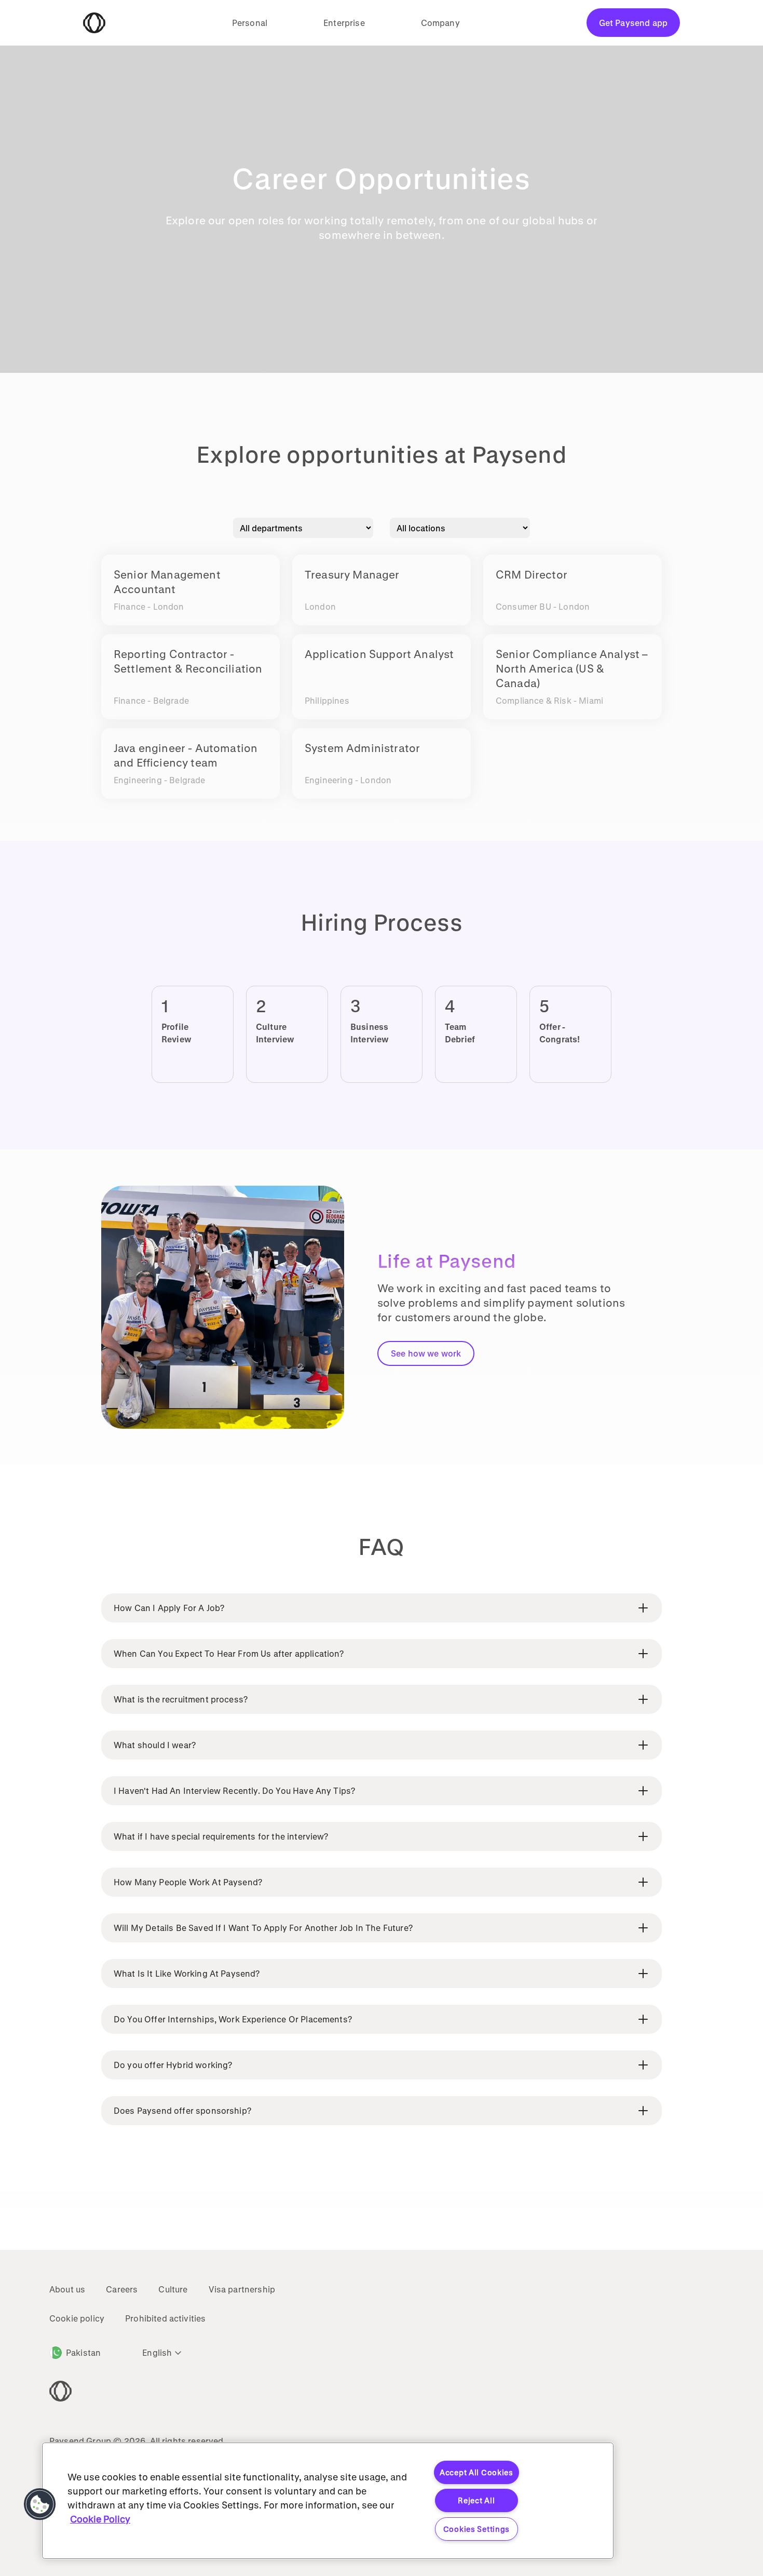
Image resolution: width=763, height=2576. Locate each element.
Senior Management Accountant (167, 582)
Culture (173, 2289)
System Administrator (362, 748)
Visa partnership (242, 2289)
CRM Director (532, 574)
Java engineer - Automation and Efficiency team (186, 755)
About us (67, 2289)
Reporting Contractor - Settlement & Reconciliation (188, 661)
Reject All (476, 2500)
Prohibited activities (165, 2318)
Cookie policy (77, 2318)
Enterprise (344, 23)
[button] (40, 2504)
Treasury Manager (352, 574)
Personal (250, 23)
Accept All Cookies (476, 2472)
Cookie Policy (100, 2519)
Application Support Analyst (379, 654)
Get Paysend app (633, 23)
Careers (122, 2289)
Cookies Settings (477, 2529)
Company (440, 23)
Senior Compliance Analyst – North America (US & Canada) (572, 668)
